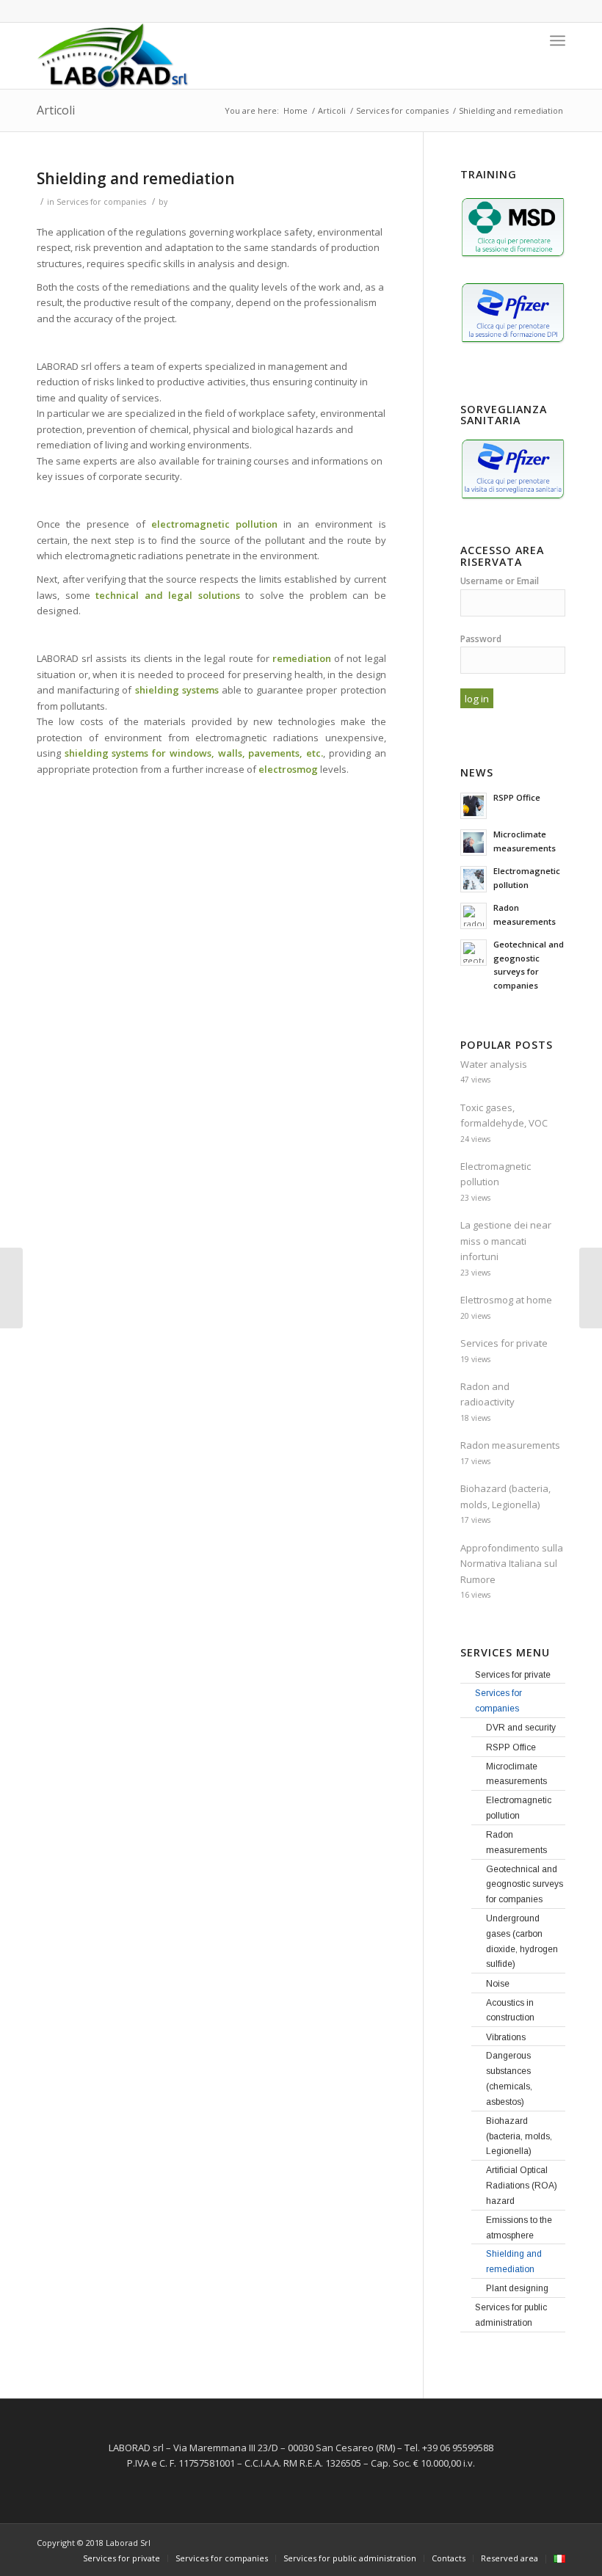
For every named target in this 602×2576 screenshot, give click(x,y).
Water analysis (494, 1064)
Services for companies (402, 110)
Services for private (504, 1343)
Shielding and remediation (136, 178)
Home (295, 110)
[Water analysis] (591, 1288)
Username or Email (500, 581)
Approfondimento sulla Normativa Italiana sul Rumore (512, 1564)
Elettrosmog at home (506, 1300)
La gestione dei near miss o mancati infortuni (506, 1241)
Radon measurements (510, 1445)
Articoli (56, 110)
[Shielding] (11, 1288)
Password (481, 639)
